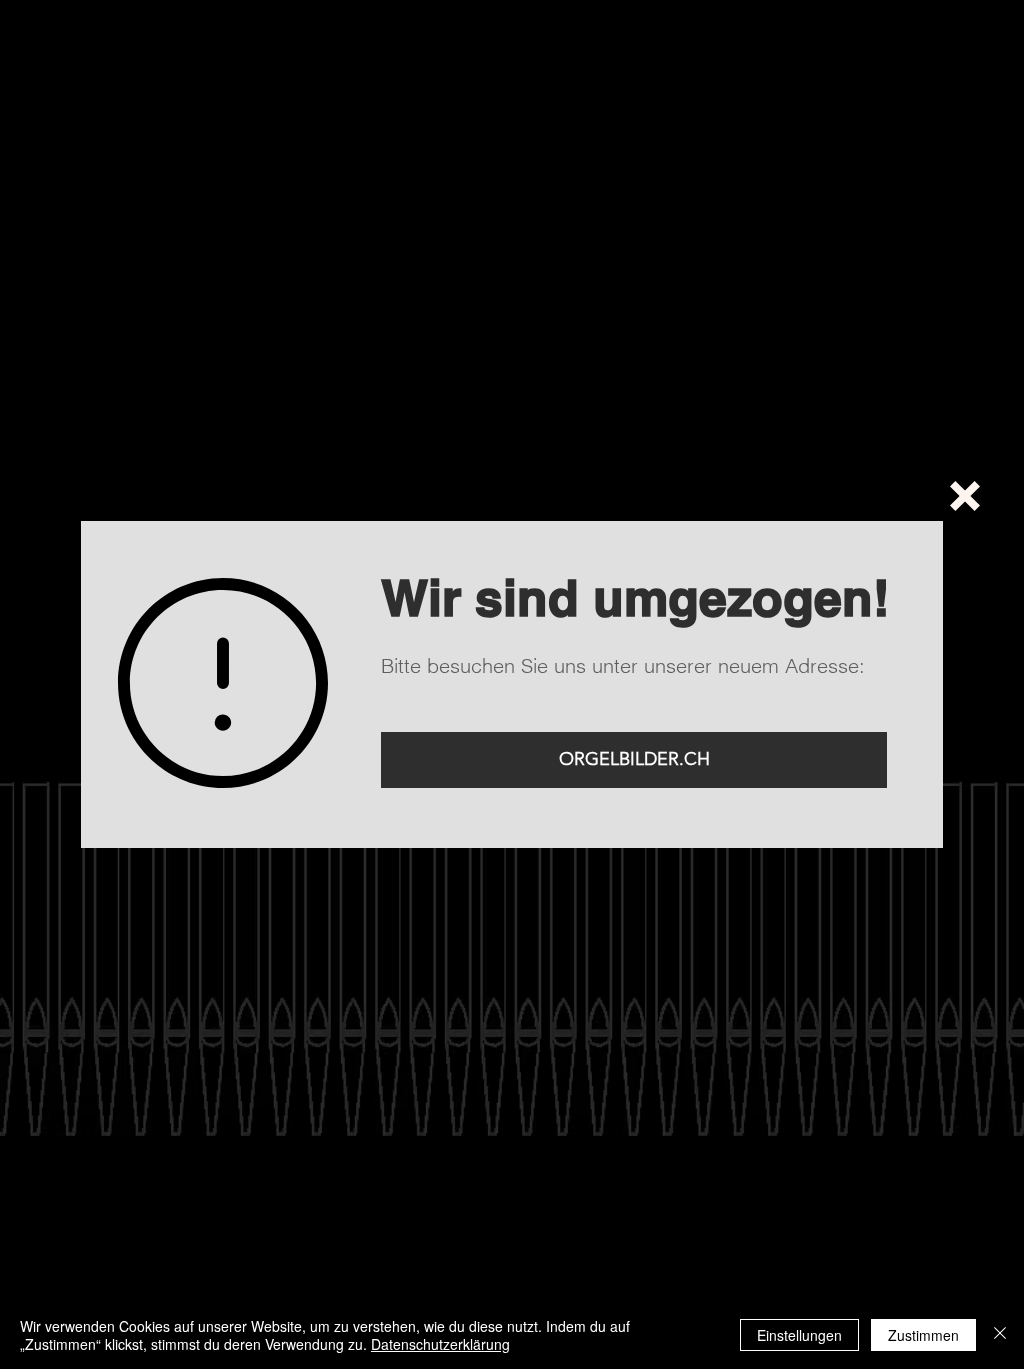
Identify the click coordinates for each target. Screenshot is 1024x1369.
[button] (965, 496)
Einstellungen (799, 1335)
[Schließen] (1000, 1335)
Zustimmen (923, 1335)
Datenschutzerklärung (440, 1344)
